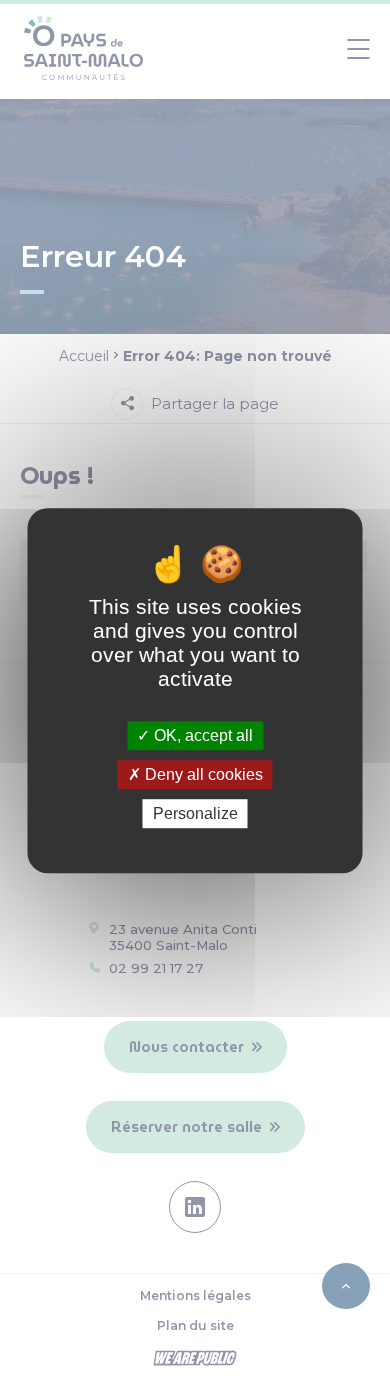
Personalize (195, 813)
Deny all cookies (202, 774)
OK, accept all (201, 735)
